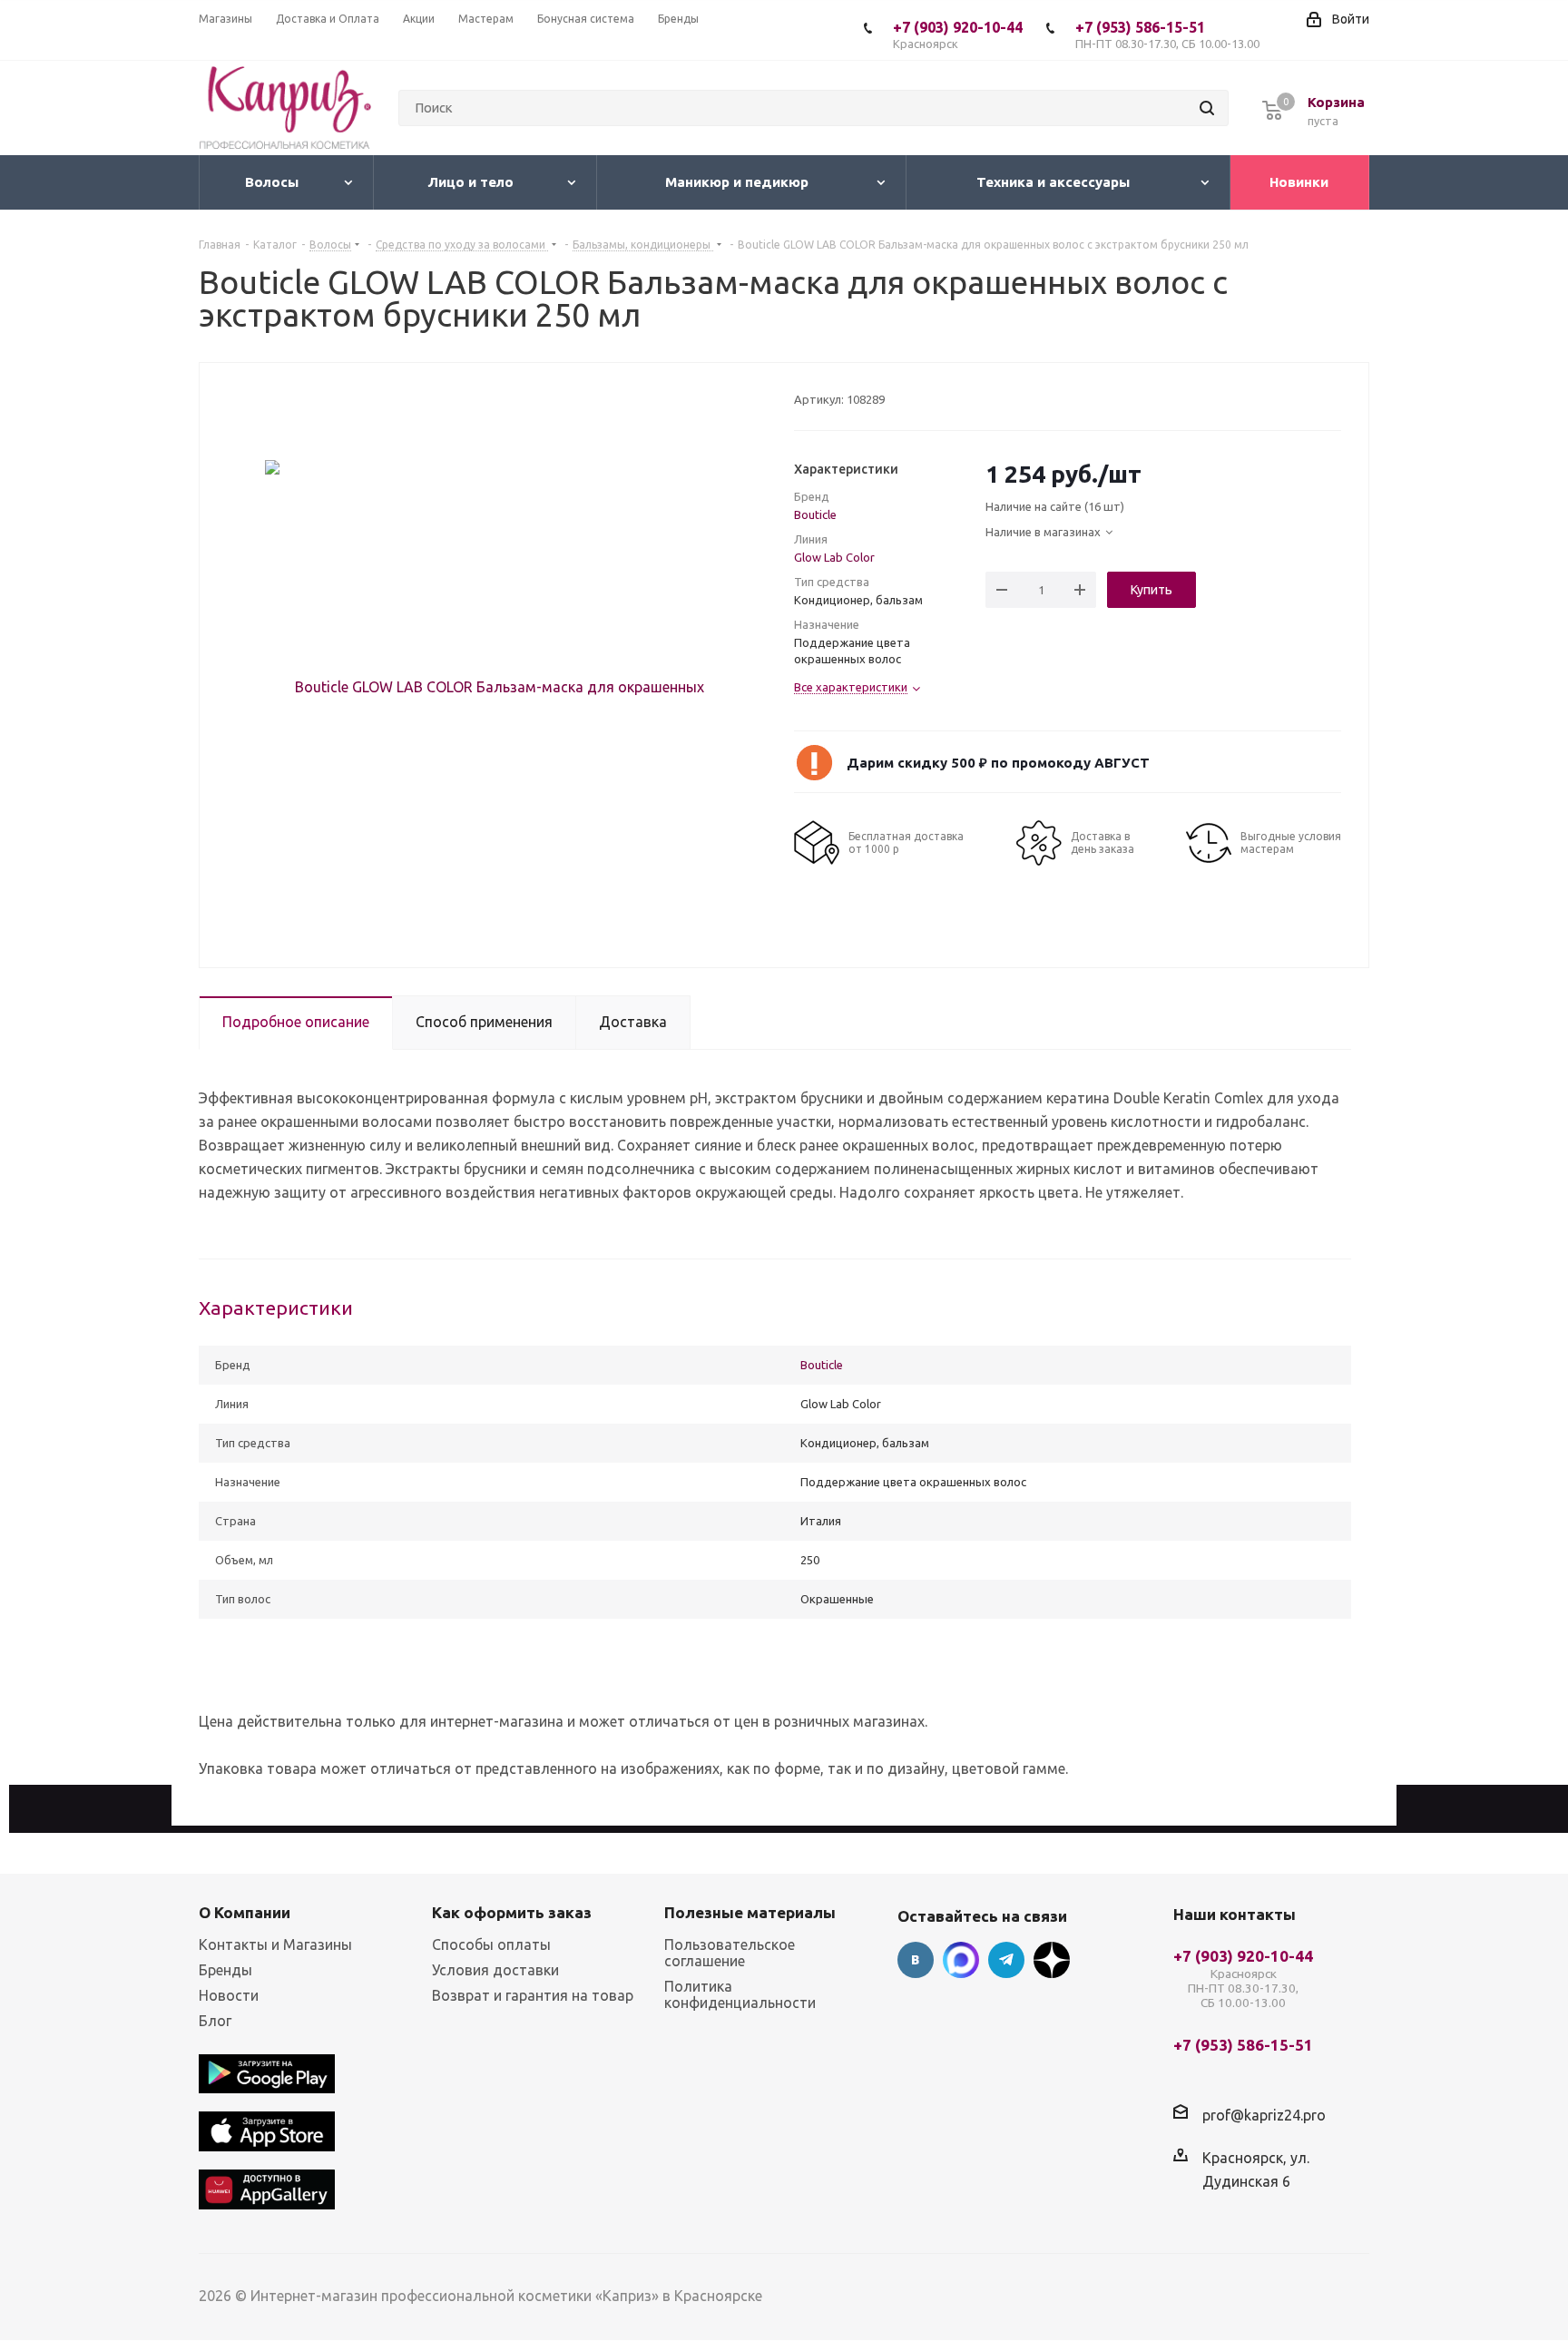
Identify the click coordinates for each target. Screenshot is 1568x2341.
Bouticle (815, 514)
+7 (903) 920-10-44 (958, 34)
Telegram (1006, 1960)
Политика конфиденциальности (740, 1994)
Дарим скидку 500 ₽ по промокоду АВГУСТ (998, 763)
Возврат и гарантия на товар (533, 1995)
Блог (215, 2021)
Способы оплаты (491, 1944)
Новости (229, 1995)
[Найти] (1207, 108)
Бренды (225, 1970)
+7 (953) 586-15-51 (1167, 34)
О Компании (245, 1912)
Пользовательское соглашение (730, 1953)
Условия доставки (495, 1970)
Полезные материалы (750, 1912)
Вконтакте (916, 1960)
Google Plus (1052, 1960)
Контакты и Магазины (275, 1944)
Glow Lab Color (834, 557)
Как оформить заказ (512, 1912)
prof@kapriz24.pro (1264, 2114)
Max (961, 1960)
